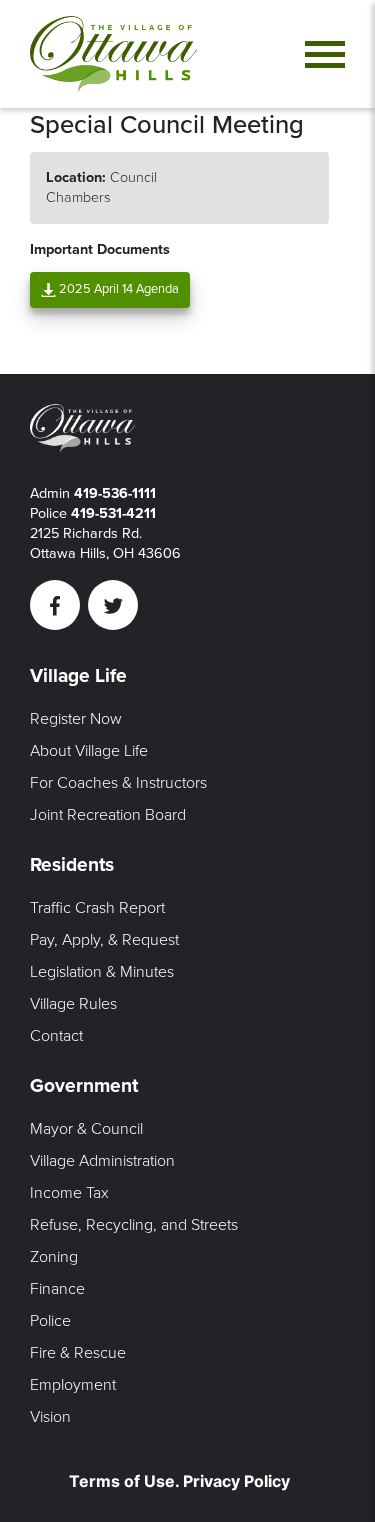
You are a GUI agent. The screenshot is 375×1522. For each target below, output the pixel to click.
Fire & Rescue (78, 1353)
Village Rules (73, 1004)
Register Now (76, 719)
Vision (50, 1417)
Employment (73, 1385)
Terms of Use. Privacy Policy (179, 1481)
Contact (56, 1036)
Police (50, 1321)
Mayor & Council (86, 1129)
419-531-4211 (113, 513)
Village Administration (102, 1161)
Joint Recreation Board (108, 815)
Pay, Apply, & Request (104, 940)
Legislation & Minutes (102, 972)
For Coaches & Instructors (118, 783)
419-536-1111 (115, 493)
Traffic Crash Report (97, 908)
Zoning (54, 1257)
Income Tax (69, 1193)
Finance (57, 1289)
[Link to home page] (113, 54)
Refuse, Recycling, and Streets (134, 1225)
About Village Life (89, 751)
